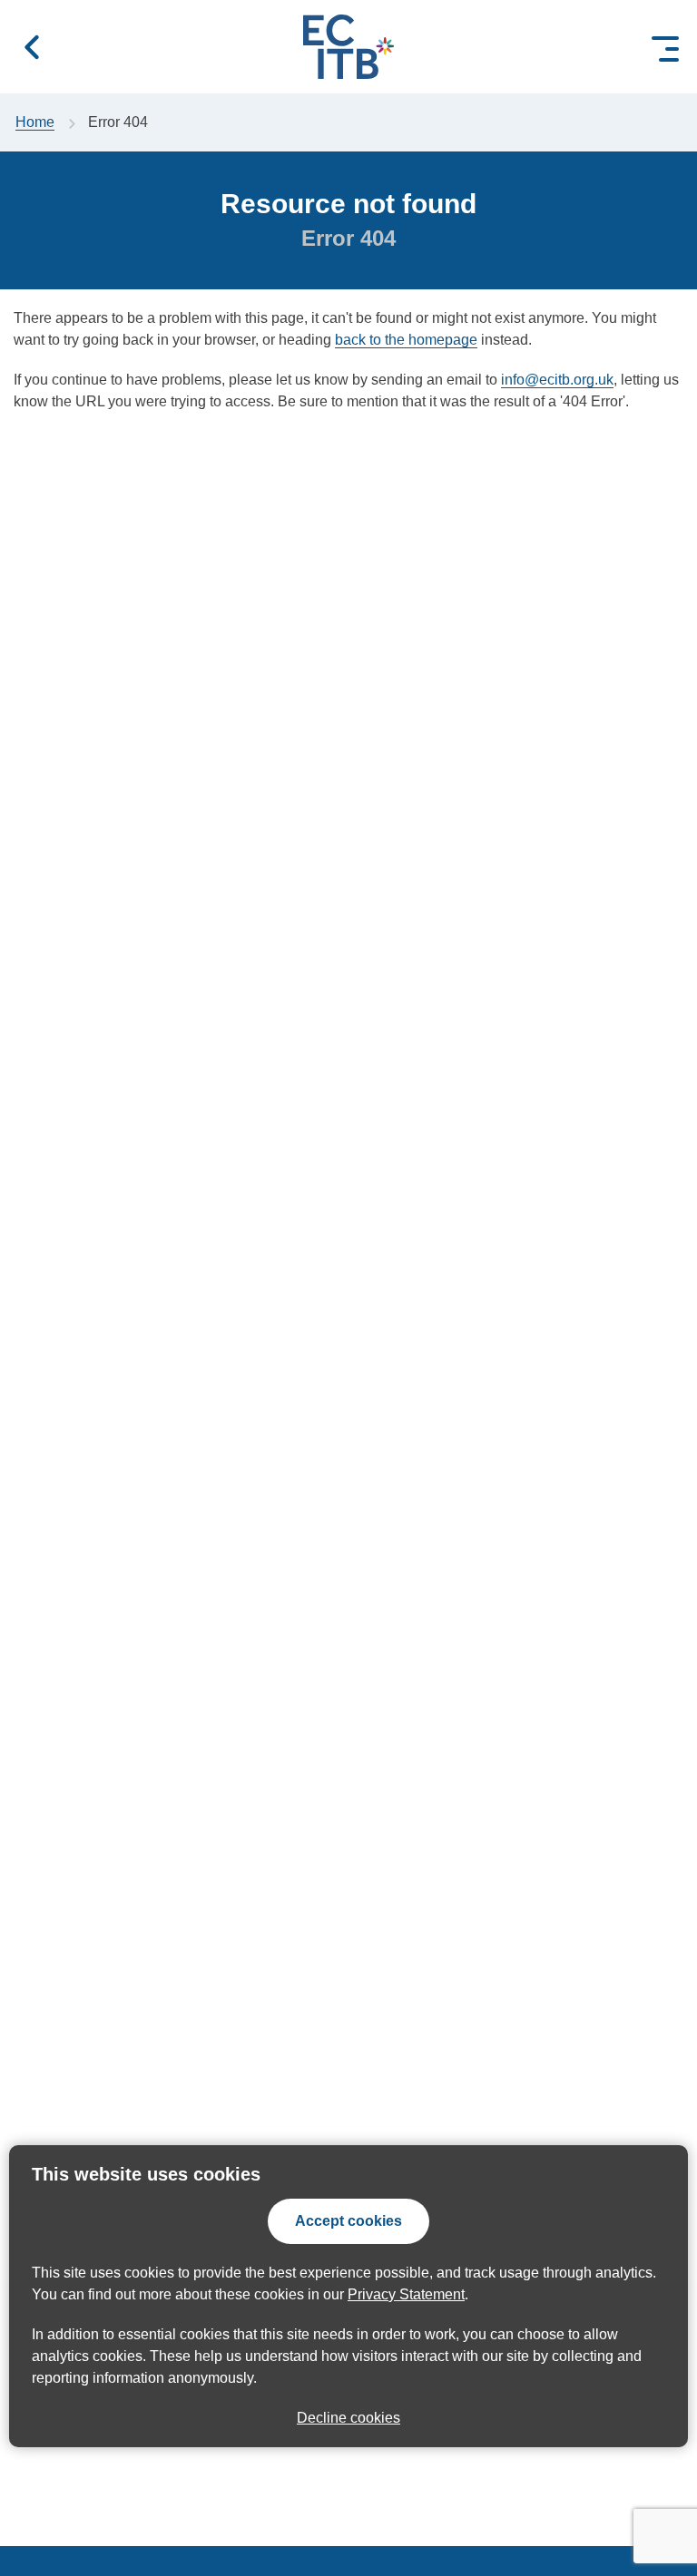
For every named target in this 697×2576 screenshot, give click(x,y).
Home (35, 122)
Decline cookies (348, 2418)
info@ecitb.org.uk (557, 380)
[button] (32, 47)
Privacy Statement (406, 2294)
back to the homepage (406, 340)
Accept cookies (348, 2221)
